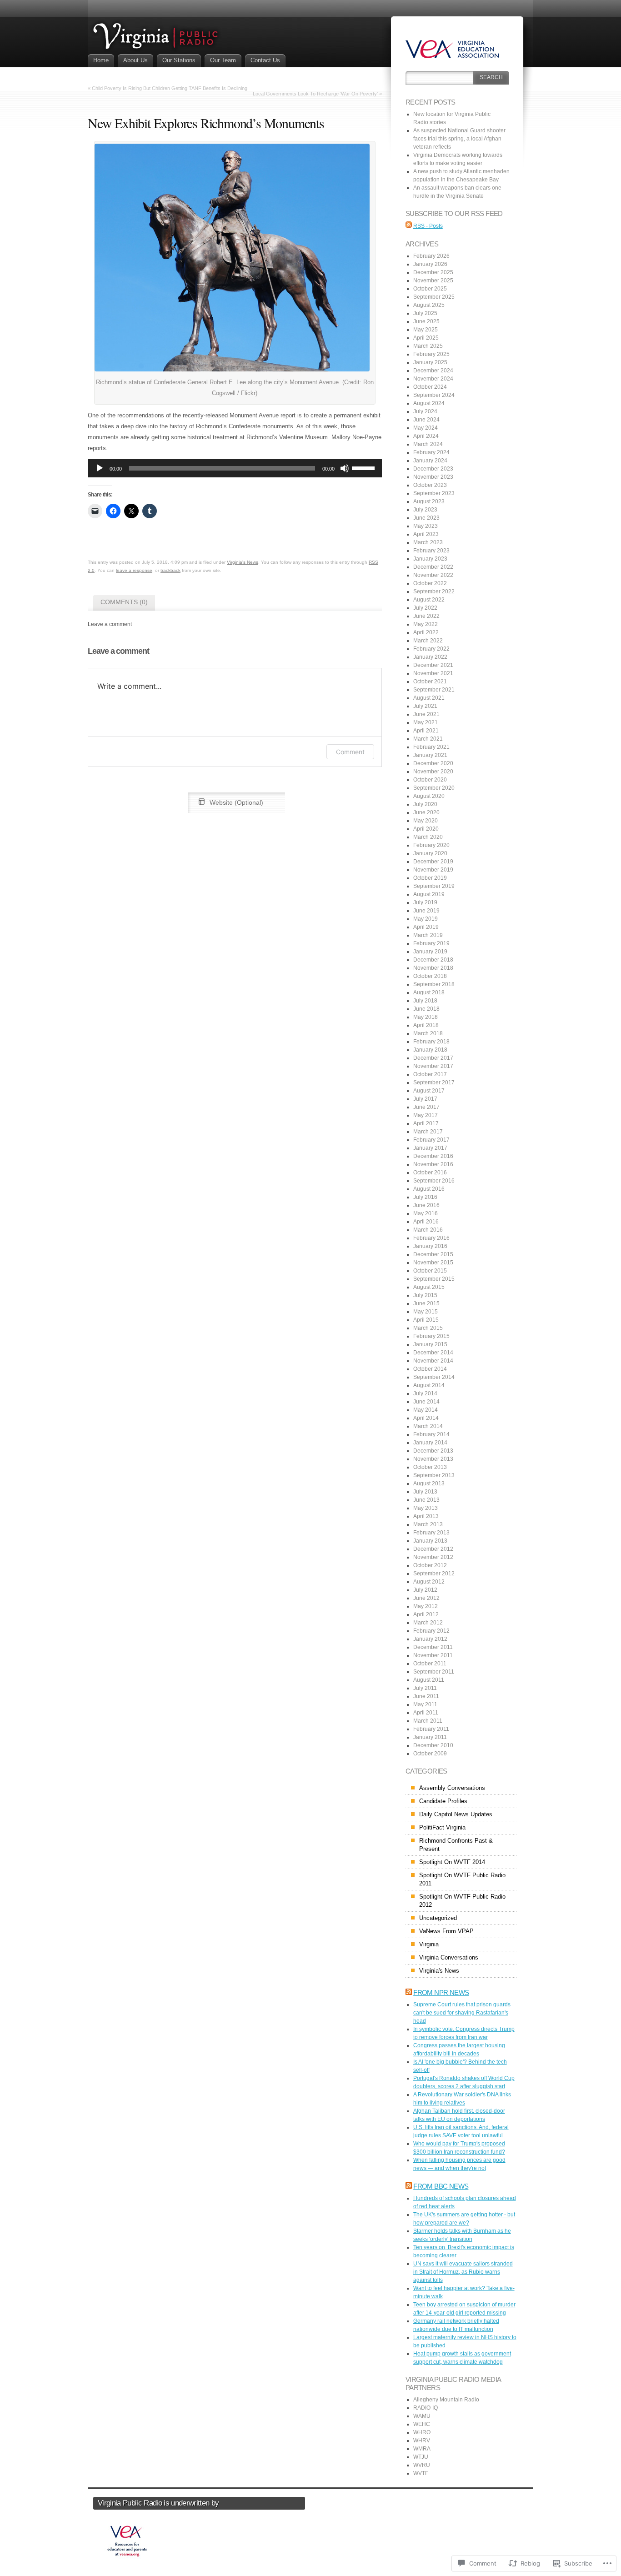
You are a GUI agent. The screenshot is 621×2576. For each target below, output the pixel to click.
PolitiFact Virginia (442, 1827)
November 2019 (433, 870)
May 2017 (426, 1115)
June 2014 (426, 1402)
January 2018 (430, 1050)
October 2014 (430, 1369)
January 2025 (430, 362)
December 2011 (433, 1647)
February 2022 (431, 649)
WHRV (422, 2441)
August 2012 (429, 1582)
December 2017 (433, 1058)
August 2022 (429, 600)
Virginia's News (243, 562)
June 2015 (426, 1303)
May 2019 (426, 919)
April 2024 (426, 436)
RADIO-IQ (426, 2408)
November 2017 (433, 1066)
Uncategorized (438, 1918)
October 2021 (430, 682)
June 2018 (426, 1009)
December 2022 (433, 567)
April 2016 (426, 1222)
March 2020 (428, 837)
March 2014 (428, 1426)
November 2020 (433, 772)
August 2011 (429, 1680)
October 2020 (430, 780)
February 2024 (431, 452)
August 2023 (429, 501)
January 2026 (430, 264)
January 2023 (430, 559)
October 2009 (430, 1754)
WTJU (421, 2457)
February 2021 (431, 747)
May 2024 (426, 428)
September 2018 (434, 984)
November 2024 (433, 379)
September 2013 (434, 1475)
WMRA (422, 2449)
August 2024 (429, 403)
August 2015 (429, 1287)
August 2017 (429, 1091)
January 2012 (430, 1639)
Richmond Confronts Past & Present (456, 1845)
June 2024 (426, 420)
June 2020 (426, 812)
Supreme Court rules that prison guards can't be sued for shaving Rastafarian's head (462, 2013)
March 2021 (428, 739)
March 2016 (428, 1230)
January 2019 (430, 952)
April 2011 (426, 1713)
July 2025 (425, 313)
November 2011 (433, 1655)
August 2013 (429, 1483)
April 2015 (426, 1320)
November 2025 (433, 281)
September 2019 (434, 886)
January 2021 (430, 755)
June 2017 (426, 1107)
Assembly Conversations (452, 1788)
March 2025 (428, 346)
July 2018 (425, 1001)
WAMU (422, 2416)
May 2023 (426, 526)
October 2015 (430, 1271)
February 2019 (431, 943)
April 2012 (426, 1614)
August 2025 (429, 305)
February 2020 (431, 845)
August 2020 (429, 796)
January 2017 (430, 1148)
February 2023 (431, 551)
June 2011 (426, 1696)
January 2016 (430, 1246)
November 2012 (433, 1557)
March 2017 (428, 1132)
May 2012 (426, 1606)
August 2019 (429, 894)
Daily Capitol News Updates (456, 1814)
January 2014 (430, 1443)
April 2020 (426, 829)
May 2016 (426, 1213)
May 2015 (426, 1312)
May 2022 (426, 624)
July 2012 (425, 1590)
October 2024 (430, 387)
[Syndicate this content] (409, 1992)
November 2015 (433, 1263)
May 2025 (426, 330)
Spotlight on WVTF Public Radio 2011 (462, 1879)
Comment (350, 752)
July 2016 (425, 1197)
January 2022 (430, 657)
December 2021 (433, 665)
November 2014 (433, 1361)
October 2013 (430, 1467)
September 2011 (434, 1672)
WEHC (422, 2424)
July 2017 (425, 1099)
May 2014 (426, 1410)
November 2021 (433, 673)
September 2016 (434, 1181)
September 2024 (434, 395)
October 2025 (430, 289)
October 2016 (430, 1173)
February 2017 (431, 1140)
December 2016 (433, 1156)
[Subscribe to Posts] (409, 226)
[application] (235, 468)
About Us (135, 60)
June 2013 (426, 1500)
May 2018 (426, 1017)
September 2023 (434, 493)
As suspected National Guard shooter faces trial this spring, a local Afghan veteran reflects (459, 139)
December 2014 (433, 1353)
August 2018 (429, 992)
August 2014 (429, 1385)
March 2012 (428, 1623)
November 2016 (433, 1164)
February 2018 (431, 1042)
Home (101, 60)
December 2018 (433, 960)
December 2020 (433, 763)
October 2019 (430, 878)
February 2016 (431, 1238)
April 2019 (426, 927)
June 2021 (426, 714)
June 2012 (426, 1598)
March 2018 (428, 1033)
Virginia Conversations (449, 1957)
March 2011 (428, 1721)
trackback (170, 570)
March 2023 (428, 542)
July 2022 (425, 608)
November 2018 (433, 968)
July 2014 (425, 1393)
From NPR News (441, 1992)
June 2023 (426, 518)
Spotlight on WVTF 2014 (452, 1862)
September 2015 (434, 1279)
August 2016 (429, 1189)
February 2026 (431, 256)
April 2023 (426, 534)
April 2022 (426, 632)
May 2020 (426, 821)
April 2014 (426, 1418)
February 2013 (431, 1533)
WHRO (422, 2432)
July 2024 (425, 411)
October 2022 (430, 583)
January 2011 (430, 1737)
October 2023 (430, 485)
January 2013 (430, 1541)
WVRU (422, 2465)
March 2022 (428, 641)
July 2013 (425, 1492)
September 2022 (434, 591)
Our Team (223, 60)
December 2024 (433, 371)
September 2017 (434, 1083)
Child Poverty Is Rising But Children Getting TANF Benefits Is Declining (170, 88)
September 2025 (434, 297)
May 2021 (426, 722)
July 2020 (425, 804)
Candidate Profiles (443, 1801)
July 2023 (425, 510)
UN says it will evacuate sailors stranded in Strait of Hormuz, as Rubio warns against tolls (463, 2272)
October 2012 (430, 1565)
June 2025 (426, 321)
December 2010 (433, 1745)
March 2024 (428, 444)
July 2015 (425, 1295)
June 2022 (426, 616)
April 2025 (426, 338)
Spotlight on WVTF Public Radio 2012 (462, 1901)
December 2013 (433, 1451)
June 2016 (426, 1205)
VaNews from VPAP (446, 1931)
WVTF (421, 2473)
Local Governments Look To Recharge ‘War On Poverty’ (315, 94)
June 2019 (426, 911)
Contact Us (265, 60)
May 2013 (426, 1508)
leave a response (134, 570)
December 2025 (433, 272)
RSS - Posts (428, 226)
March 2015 (428, 1328)
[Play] (100, 468)
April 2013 (426, 1516)
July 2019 (425, 902)
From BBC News (441, 2186)
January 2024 (430, 461)
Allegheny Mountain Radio (446, 2400)
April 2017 (426, 1123)
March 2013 (428, 1524)
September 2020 (434, 788)
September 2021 (434, 690)
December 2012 (433, 1549)
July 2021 (425, 706)
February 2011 (431, 1729)
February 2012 (431, 1631)
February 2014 (431, 1434)
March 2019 (428, 935)
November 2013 (433, 1459)
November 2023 (433, 477)
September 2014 (434, 1377)
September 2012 (434, 1574)
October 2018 (430, 976)
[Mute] (345, 468)
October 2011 (430, 1664)
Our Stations (179, 60)
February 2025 (431, 354)
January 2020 (430, 853)
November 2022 (433, 575)
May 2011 (425, 1704)
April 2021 (426, 731)
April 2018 (426, 1025)
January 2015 (430, 1344)
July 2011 (425, 1688)
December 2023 (433, 469)
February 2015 (431, 1336)
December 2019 (433, 862)
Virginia (429, 1944)
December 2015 (433, 1254)
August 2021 (429, 698)
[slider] (365, 467)
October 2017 (430, 1074)
